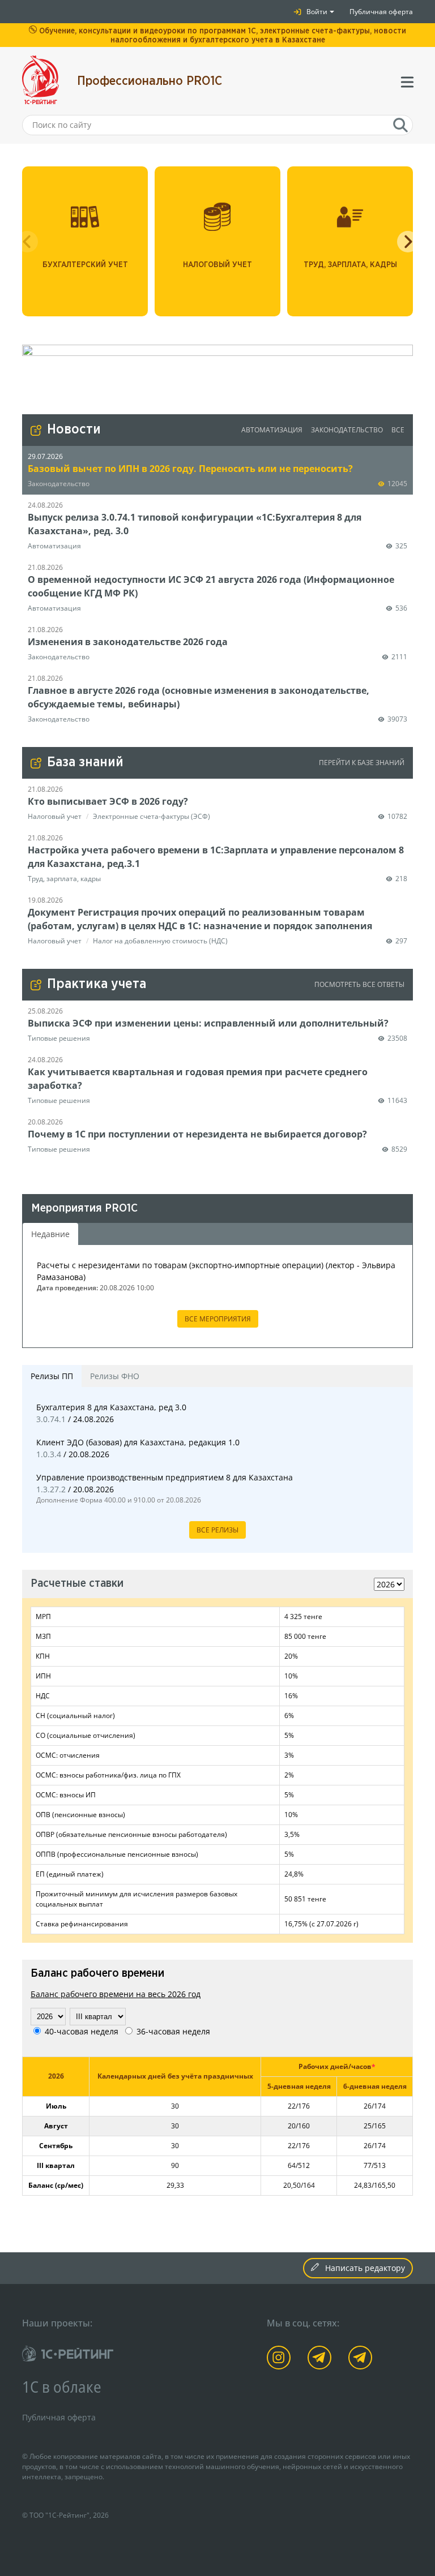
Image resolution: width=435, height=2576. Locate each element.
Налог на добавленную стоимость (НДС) (160, 941)
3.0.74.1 (52, 1419)
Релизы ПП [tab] (52, 1376)
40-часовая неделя (82, 2031)
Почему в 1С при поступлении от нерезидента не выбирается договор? (197, 1134)
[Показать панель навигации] (404, 81)
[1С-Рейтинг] (68, 2354)
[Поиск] (400, 125)
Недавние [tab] (50, 1234)
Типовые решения (59, 1038)
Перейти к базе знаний (362, 763)
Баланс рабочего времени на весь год (116, 1994)
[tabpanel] (217, 1296)
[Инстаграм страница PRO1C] (279, 2358)
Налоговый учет (56, 816)
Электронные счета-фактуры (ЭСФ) (152, 816)
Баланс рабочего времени (97, 1974)
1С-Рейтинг (67, 2515)
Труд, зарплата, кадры (64, 879)
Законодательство (347, 430)
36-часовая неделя (173, 2031)
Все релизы (217, 1530)
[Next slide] (408, 242)
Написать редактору (364, 2268)
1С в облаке (62, 2386)
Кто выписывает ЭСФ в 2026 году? (108, 801)
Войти (317, 12)
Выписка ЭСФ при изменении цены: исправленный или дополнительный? (208, 1023)
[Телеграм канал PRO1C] (319, 2358)
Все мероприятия (218, 1319)
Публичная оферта (381, 12)
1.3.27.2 (52, 1489)
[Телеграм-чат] (360, 2358)
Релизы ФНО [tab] (115, 1376)
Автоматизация (272, 430)
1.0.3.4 (50, 1454)
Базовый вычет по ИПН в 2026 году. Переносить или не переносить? (190, 469)
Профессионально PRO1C (150, 81)
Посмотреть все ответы (359, 984)
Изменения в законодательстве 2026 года (128, 642)
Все (398, 430)
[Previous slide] (27, 242)
